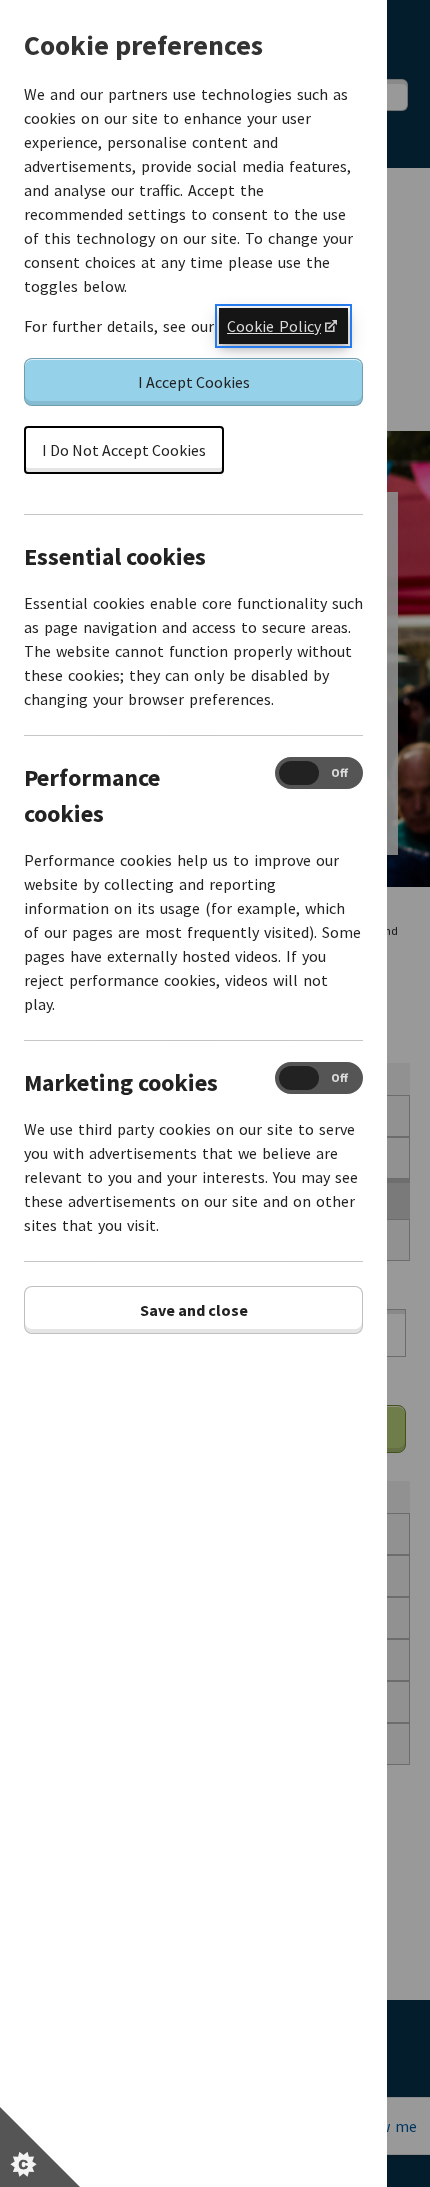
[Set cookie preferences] (40, 2147)
